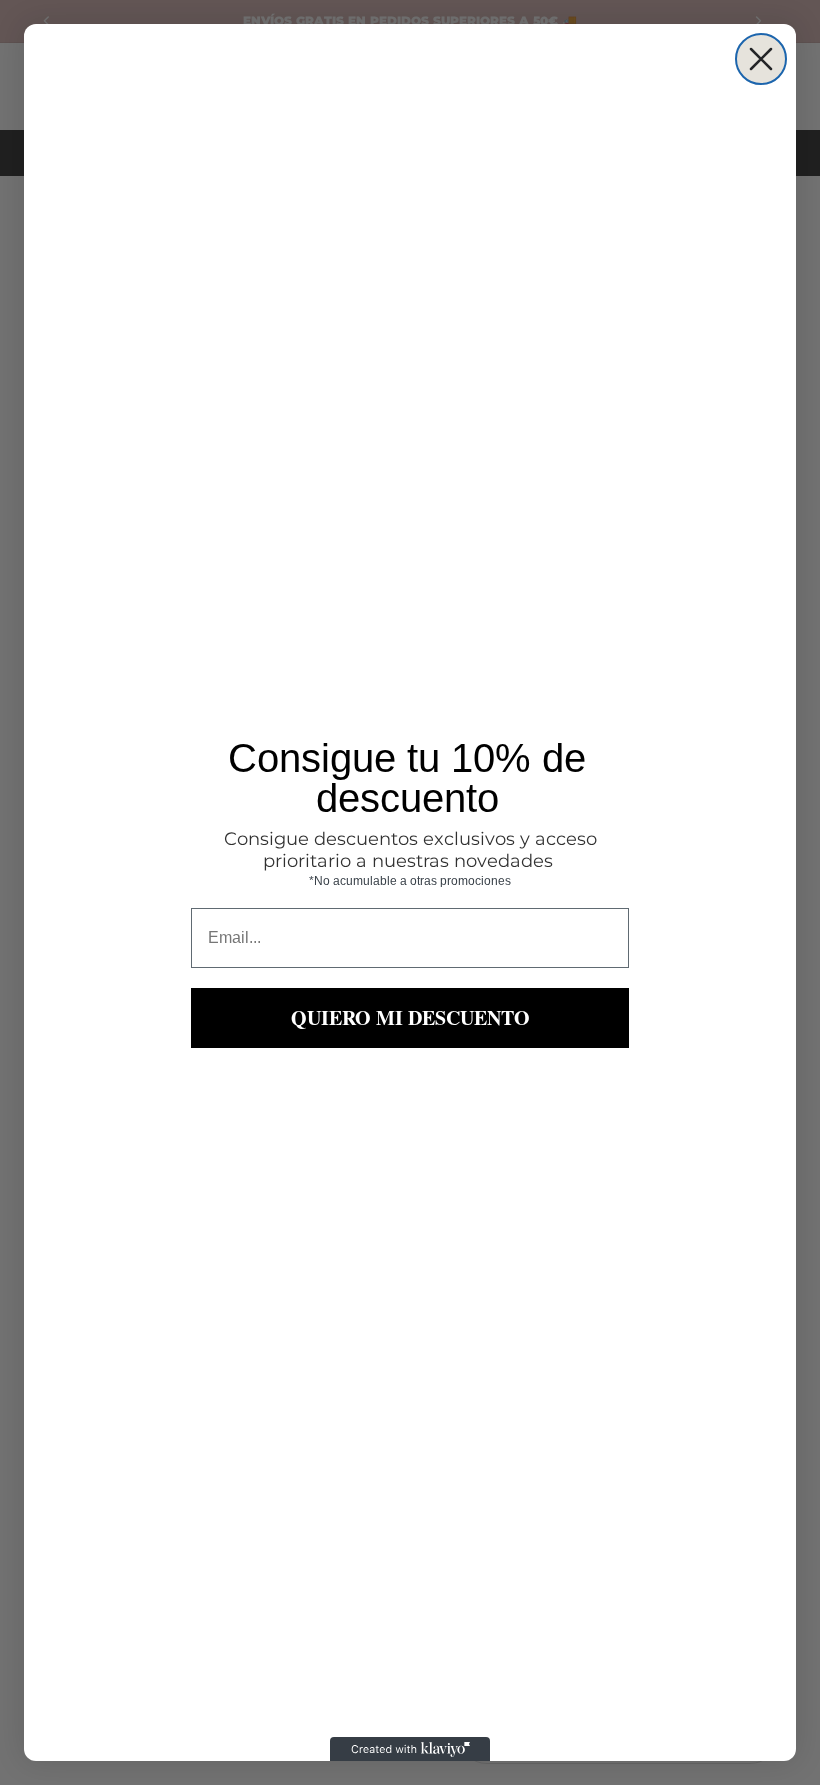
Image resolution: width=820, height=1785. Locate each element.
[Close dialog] (761, 59)
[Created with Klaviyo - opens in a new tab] (410, 1749)
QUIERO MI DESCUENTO (410, 1017)
